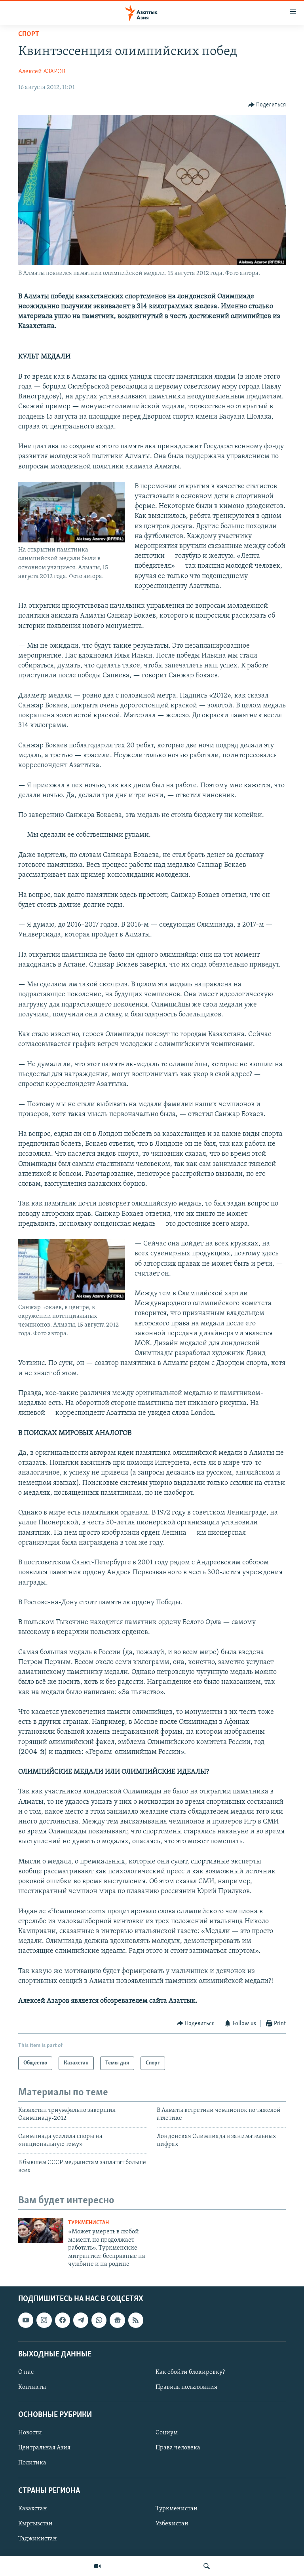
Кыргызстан (35, 2524)
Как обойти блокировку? (190, 2372)
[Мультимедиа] (97, 2566)
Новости (30, 2433)
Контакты (32, 2387)
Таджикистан (38, 2539)
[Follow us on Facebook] (63, 2320)
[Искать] (207, 2566)
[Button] (267, 105)
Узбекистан (172, 2524)
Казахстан (33, 2509)
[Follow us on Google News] (117, 2320)
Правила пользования (186, 2387)
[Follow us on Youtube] (26, 2320)
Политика (32, 2463)
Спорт (29, 34)
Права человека (178, 2448)
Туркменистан (88, 2223)
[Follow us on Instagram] (44, 2320)
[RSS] (136, 2320)
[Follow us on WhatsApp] (99, 2320)
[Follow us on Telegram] (81, 2320)
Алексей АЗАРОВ (42, 72)
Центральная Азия (44, 2448)
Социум (167, 2433)
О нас (26, 2372)
